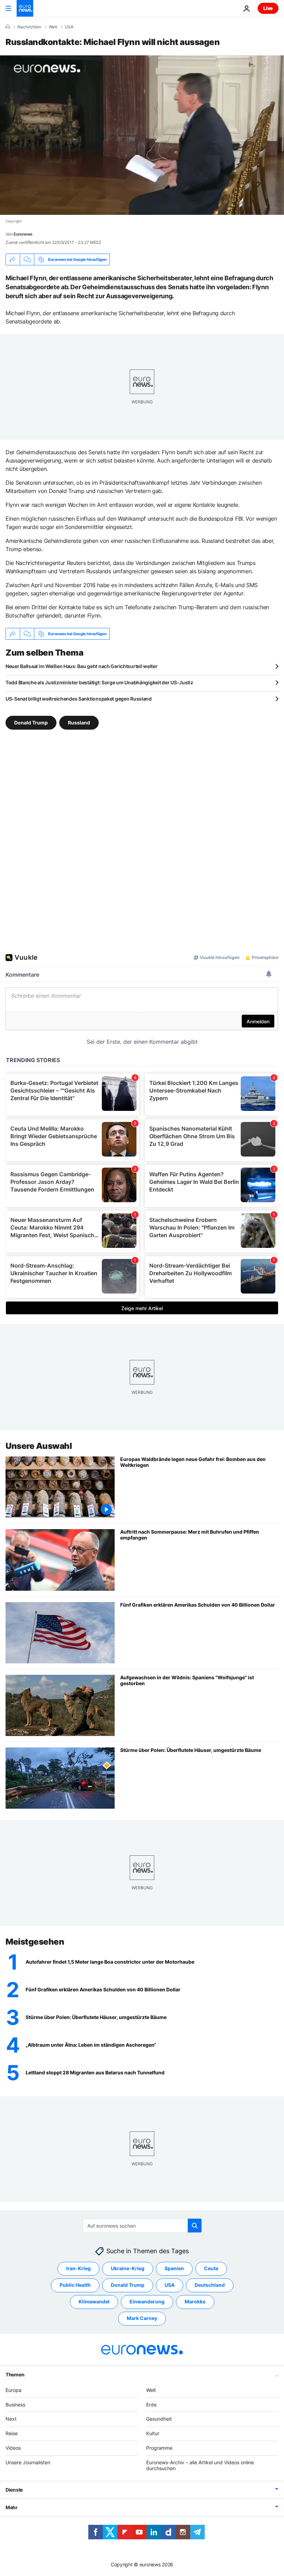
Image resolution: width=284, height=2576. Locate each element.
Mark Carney (142, 2318)
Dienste (14, 2490)
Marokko (195, 2301)
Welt (53, 27)
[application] (142, 135)
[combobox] (142, 2226)
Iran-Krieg (78, 2268)
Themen (15, 2374)
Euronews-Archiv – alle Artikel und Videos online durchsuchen (200, 2465)
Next (11, 2419)
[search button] (195, 2226)
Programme (159, 2448)
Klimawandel (94, 2301)
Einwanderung (147, 2301)
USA (69, 27)
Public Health (75, 2285)
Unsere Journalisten (28, 2462)
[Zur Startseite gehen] (25, 8)
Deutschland (210, 2285)
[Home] (8, 27)
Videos (13, 2448)
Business (15, 2404)
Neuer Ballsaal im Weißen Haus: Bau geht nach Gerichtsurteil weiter (82, 666)
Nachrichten (29, 27)
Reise (12, 2433)
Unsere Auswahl (39, 1446)
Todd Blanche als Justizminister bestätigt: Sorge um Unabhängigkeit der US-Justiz (99, 682)
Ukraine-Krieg (128, 2268)
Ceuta (211, 2268)
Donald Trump (31, 723)
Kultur (153, 2433)
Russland (79, 723)
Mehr (12, 2507)
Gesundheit (159, 2419)
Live (268, 8)
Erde (151, 2404)
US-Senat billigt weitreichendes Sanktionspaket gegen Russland (79, 699)
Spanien (174, 2268)
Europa (14, 2390)
